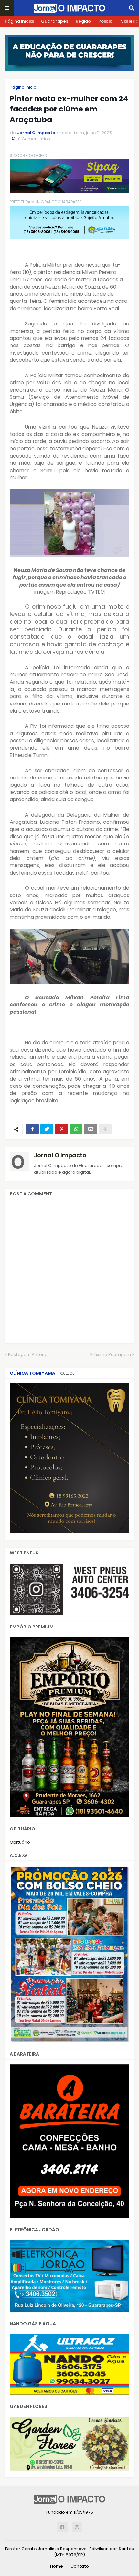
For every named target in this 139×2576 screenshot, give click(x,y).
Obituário (20, 1842)
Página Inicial (19, 21)
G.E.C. (67, 1373)
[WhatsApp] (76, 1129)
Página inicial (24, 87)
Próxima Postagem (111, 1355)
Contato (80, 2566)
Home (57, 2566)
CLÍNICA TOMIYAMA (32, 1373)
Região (83, 21)
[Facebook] (32, 1129)
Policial (106, 21)
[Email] (91, 1129)
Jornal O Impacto (60, 1155)
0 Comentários (34, 139)
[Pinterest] (61, 1129)
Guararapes (55, 21)
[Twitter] (47, 1129)
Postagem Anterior (29, 1355)
